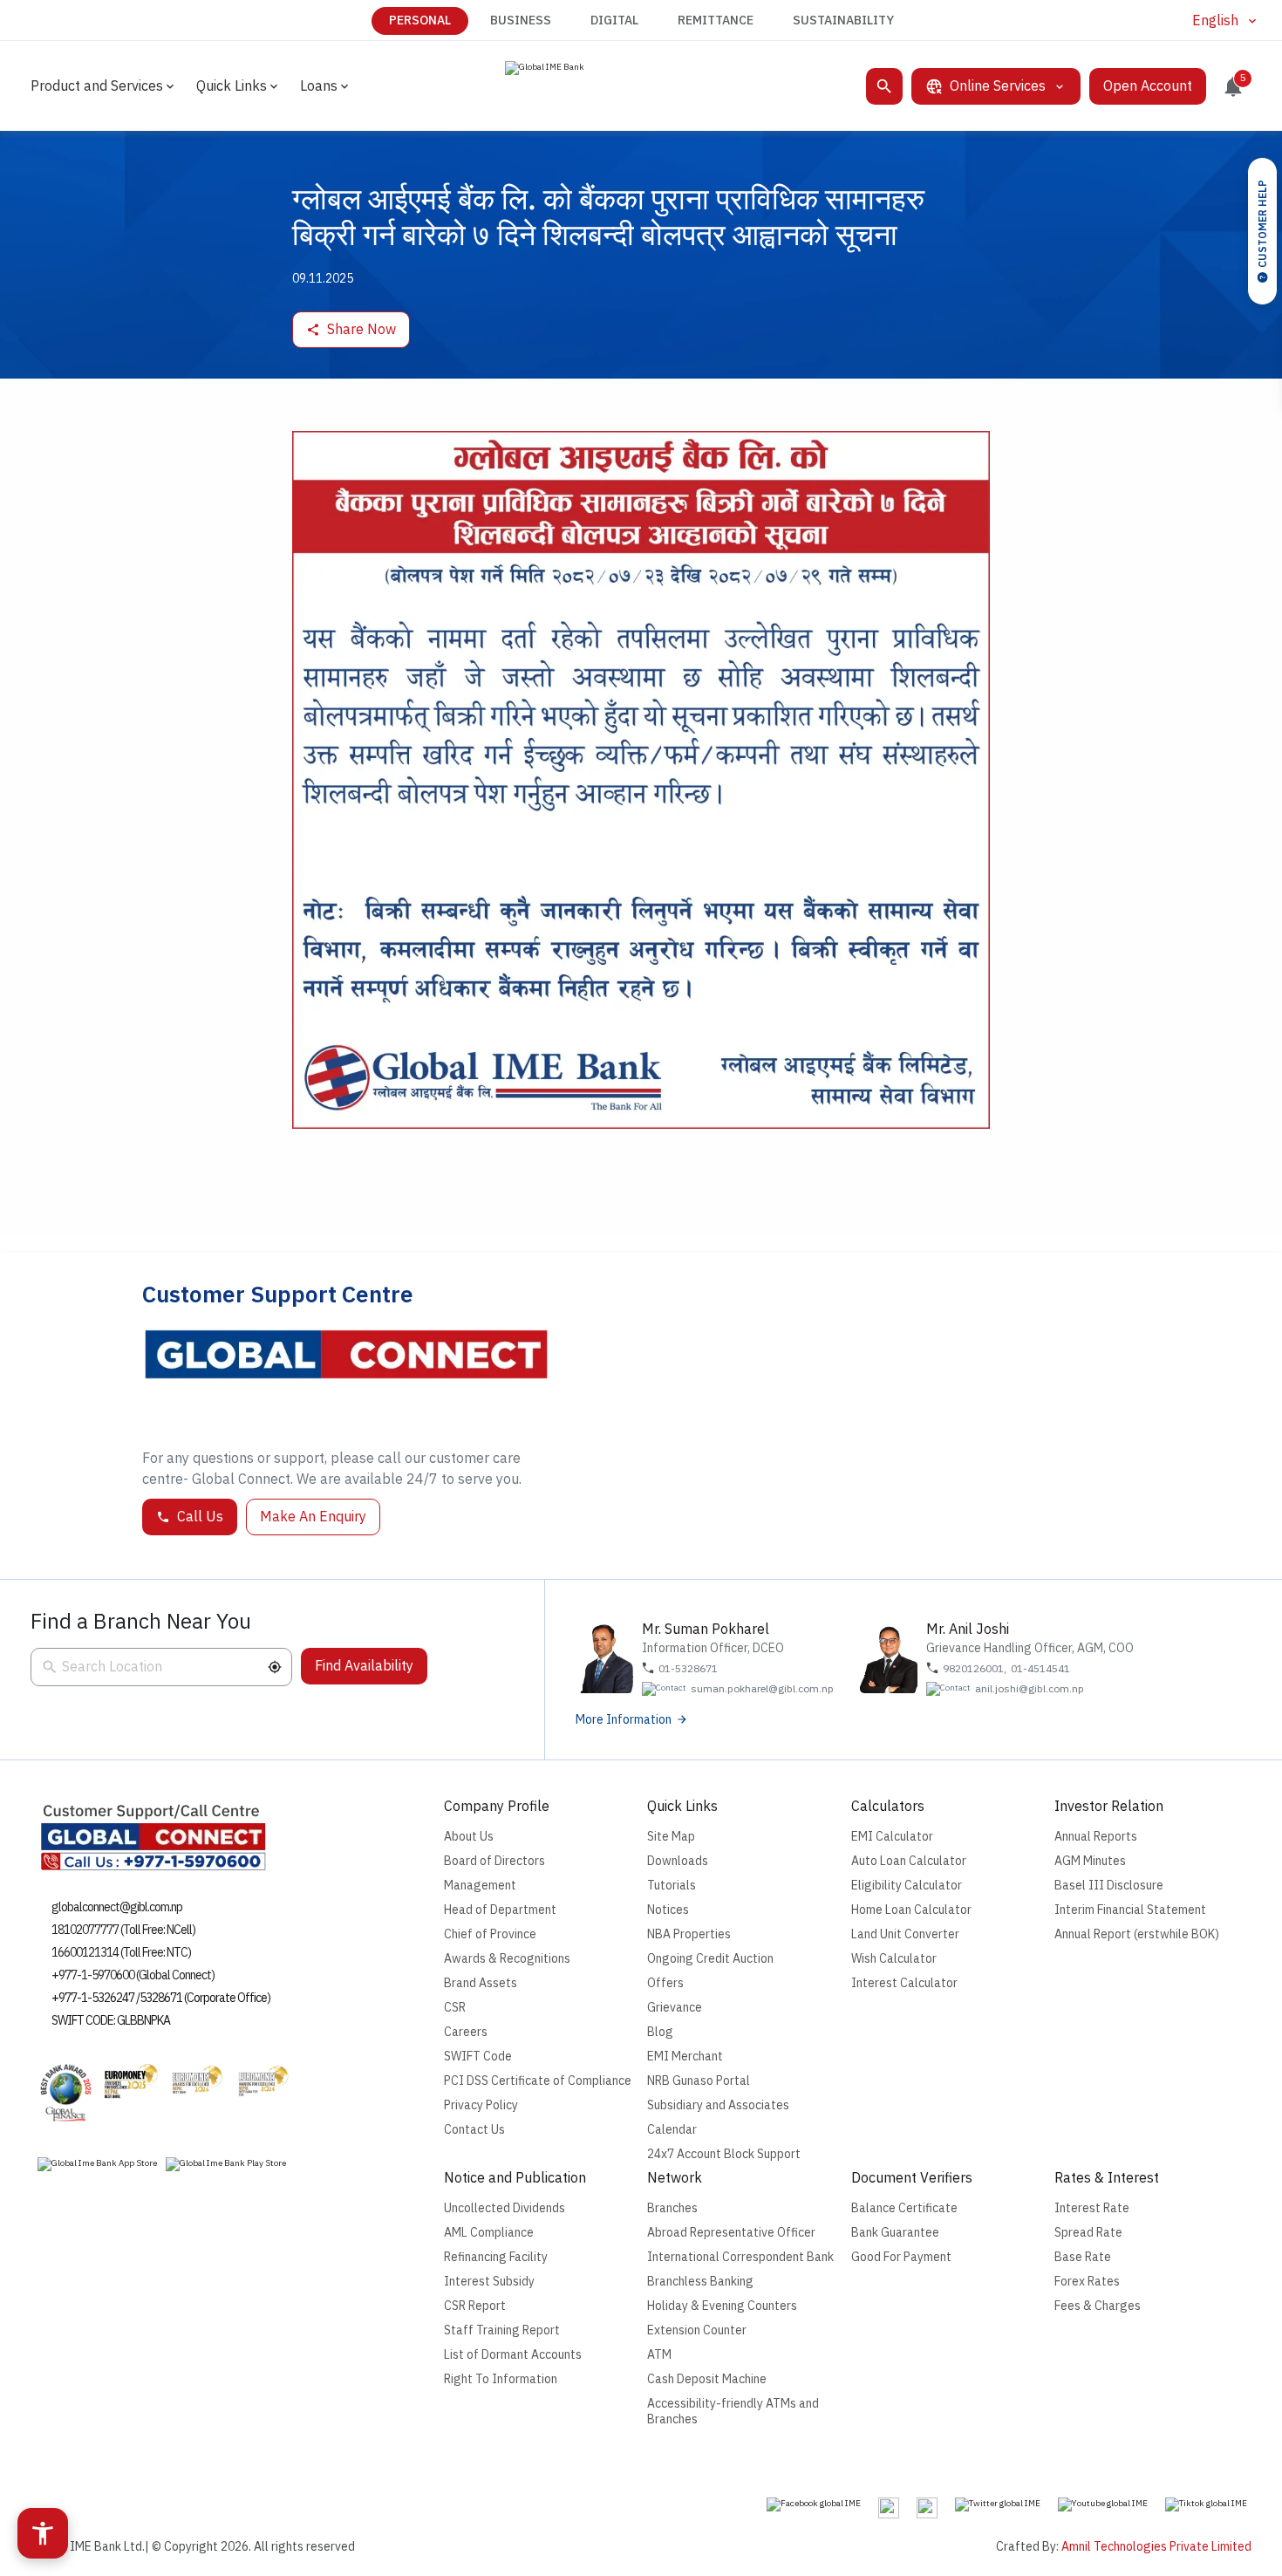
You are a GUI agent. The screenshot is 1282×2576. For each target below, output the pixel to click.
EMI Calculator (892, 1837)
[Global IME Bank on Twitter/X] (998, 2504)
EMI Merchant (685, 2057)
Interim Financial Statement (1130, 1910)
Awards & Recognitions (507, 1959)
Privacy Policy (481, 2105)
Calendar (672, 2130)
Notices (668, 1910)
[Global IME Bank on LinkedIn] (927, 2507)
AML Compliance (489, 2233)
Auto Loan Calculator (909, 1861)
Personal (420, 20)
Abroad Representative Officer (731, 2233)
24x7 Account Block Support (724, 2154)
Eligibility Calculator (907, 1886)
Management (480, 1886)
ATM (659, 2355)
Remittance (716, 20)
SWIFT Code (478, 2057)
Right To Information (501, 2379)
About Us (469, 1837)
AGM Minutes (1090, 1861)
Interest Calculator (904, 1983)
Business (521, 20)
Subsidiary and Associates (718, 2105)
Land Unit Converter (905, 1934)
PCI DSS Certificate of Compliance (538, 2081)
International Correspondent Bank (740, 2257)
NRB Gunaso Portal (699, 2081)
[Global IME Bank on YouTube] (1103, 2504)
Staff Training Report (502, 2330)
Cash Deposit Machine (707, 2379)
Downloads (678, 1861)
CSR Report (475, 2306)
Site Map (671, 1837)
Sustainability (843, 20)
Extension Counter (697, 2330)
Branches (672, 2208)
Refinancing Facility (496, 2257)
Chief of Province (490, 1934)
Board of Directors (494, 1861)
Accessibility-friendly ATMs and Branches (733, 2412)
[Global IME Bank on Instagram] (889, 2507)
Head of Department (500, 1910)
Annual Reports (1096, 1837)
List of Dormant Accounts (513, 2355)
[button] (275, 1667)
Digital (614, 20)
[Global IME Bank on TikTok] (1206, 2504)
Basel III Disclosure (1109, 1886)
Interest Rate (1092, 2208)
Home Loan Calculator (911, 1910)
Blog (660, 2032)
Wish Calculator (894, 1959)
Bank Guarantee (895, 2233)
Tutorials (672, 1886)
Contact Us (474, 2130)
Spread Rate (1088, 2233)
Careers (466, 2032)
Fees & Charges (1098, 2306)
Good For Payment (901, 2257)
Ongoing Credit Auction (710, 1959)
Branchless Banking (700, 2282)
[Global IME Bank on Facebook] (814, 2504)
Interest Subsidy (489, 2282)
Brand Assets (481, 1983)
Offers (665, 1983)
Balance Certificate (904, 2208)
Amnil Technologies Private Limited (1156, 2547)
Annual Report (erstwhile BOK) (1137, 1934)
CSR (455, 2008)
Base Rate (1083, 2257)
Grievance (675, 2008)
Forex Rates (1087, 2282)
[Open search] (884, 86)
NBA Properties (689, 1934)
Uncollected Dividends (505, 2208)
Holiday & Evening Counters (722, 2306)
